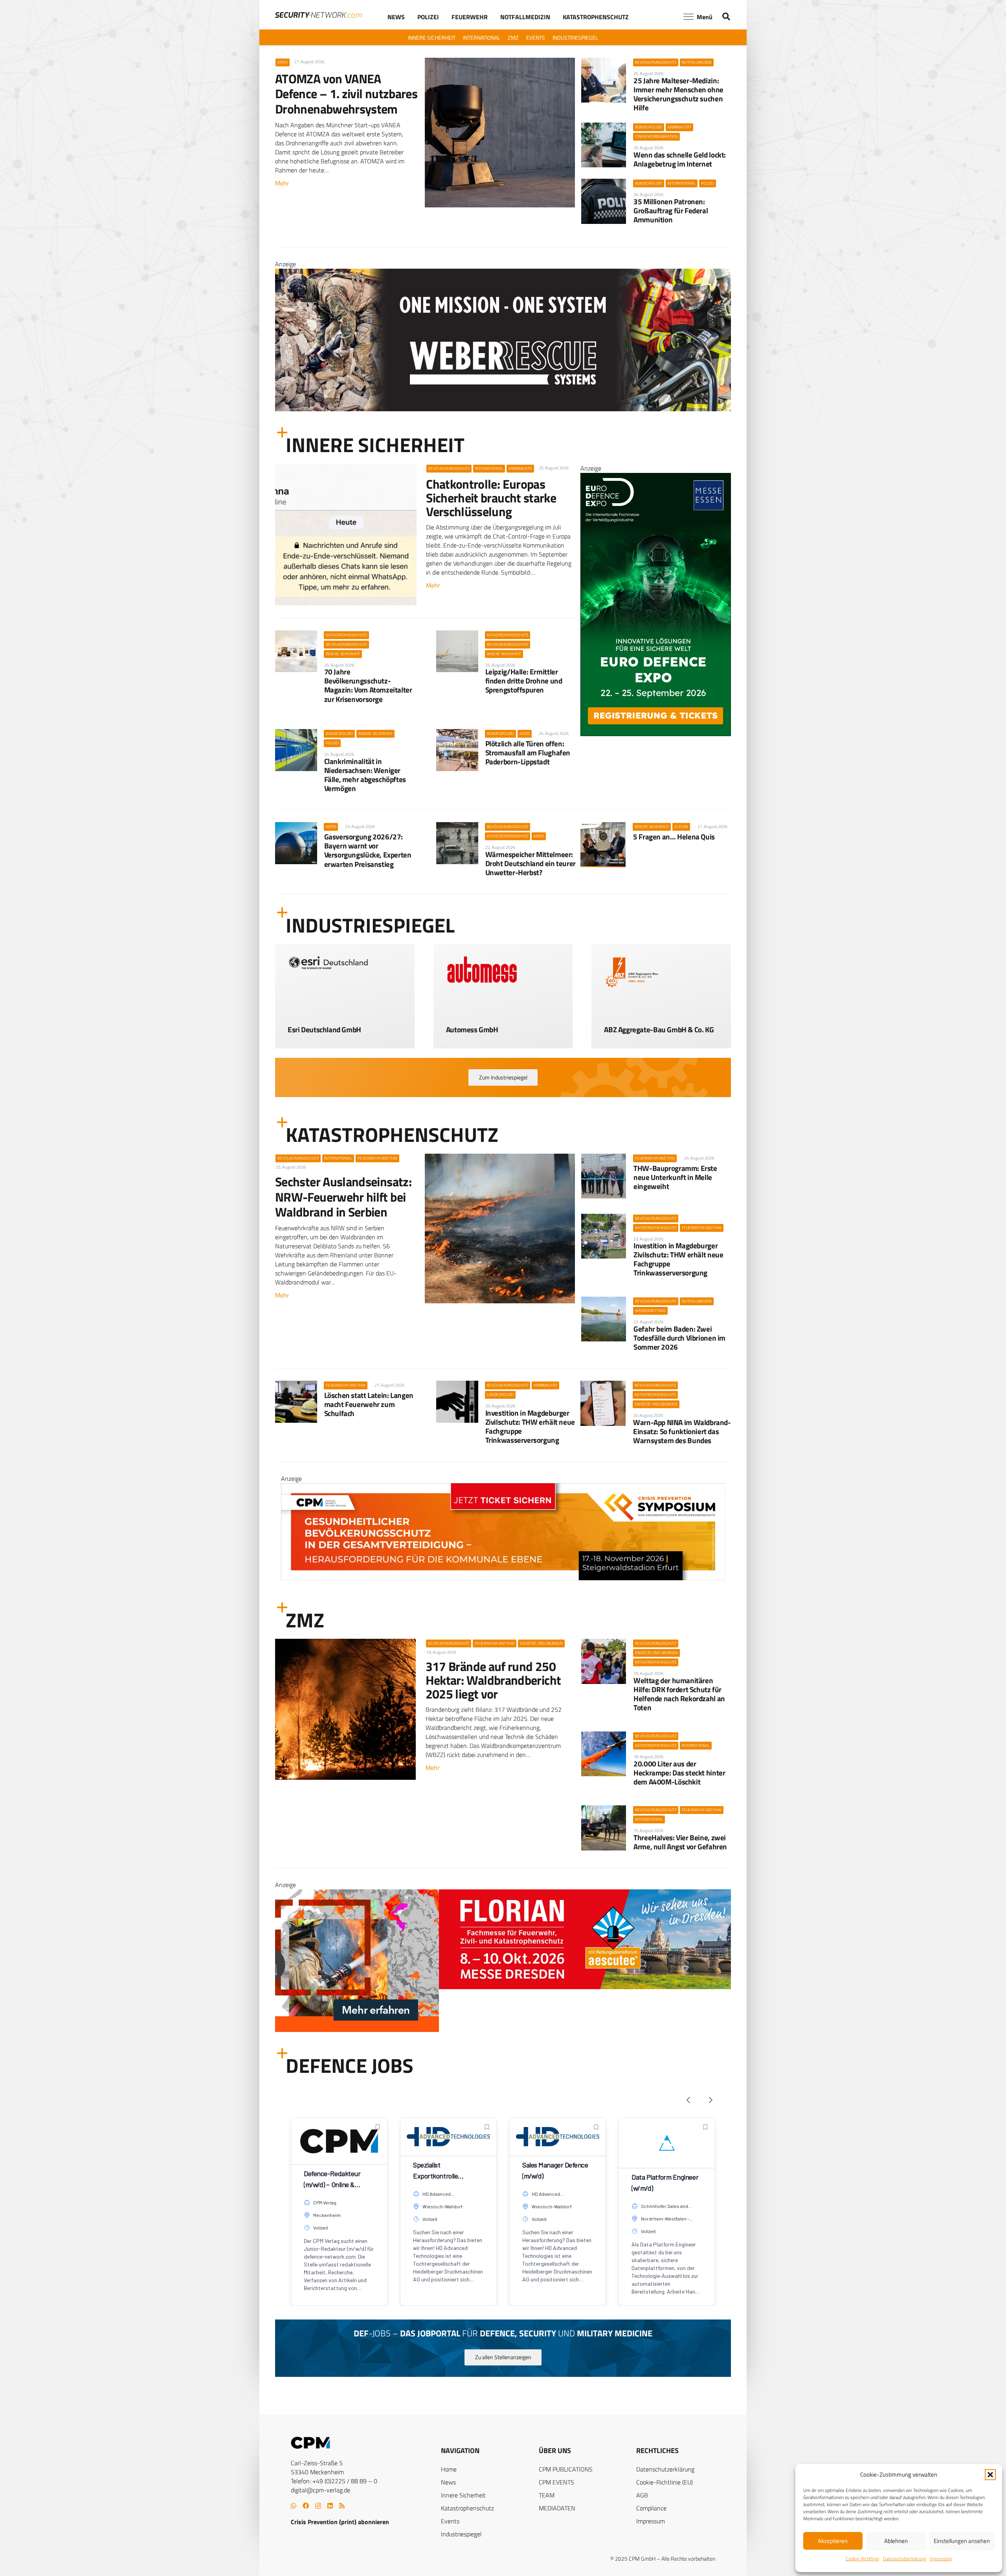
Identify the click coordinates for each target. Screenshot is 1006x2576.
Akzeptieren (833, 2541)
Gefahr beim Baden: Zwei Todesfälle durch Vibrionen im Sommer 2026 (679, 1338)
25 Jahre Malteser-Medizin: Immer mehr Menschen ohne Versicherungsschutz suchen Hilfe (678, 94)
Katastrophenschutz (467, 2508)
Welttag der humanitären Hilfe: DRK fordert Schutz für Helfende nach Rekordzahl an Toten (679, 1694)
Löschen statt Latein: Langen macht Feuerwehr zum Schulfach (369, 1404)
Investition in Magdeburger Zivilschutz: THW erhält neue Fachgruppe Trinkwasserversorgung (678, 1259)
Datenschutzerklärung (904, 2559)
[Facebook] (306, 2506)
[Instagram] (318, 2506)
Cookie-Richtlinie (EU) (665, 2482)
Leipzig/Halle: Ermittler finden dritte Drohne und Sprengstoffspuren (524, 681)
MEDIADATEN (557, 2508)
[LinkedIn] (330, 2506)
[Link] (345, 1024)
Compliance (651, 2508)
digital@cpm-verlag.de (320, 2490)
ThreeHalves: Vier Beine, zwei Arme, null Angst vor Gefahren (680, 1842)
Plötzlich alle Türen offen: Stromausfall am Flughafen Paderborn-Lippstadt (528, 752)
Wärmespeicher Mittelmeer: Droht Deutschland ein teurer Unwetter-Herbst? (531, 863)
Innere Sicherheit (463, 2495)
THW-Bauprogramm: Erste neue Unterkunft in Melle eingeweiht (675, 1177)
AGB (642, 2495)
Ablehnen (896, 2541)
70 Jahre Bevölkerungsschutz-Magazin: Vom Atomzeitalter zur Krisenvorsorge (368, 685)
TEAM (547, 2495)
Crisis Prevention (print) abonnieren (340, 2522)
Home (449, 2469)
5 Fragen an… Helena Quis (674, 836)
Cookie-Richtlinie (862, 2559)
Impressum (941, 2559)
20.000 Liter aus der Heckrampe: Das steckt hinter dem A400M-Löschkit (679, 1773)
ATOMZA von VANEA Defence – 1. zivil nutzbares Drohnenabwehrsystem (346, 94)
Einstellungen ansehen (962, 2541)
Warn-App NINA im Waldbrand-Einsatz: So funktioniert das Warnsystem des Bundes (682, 1431)
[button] (990, 2475)
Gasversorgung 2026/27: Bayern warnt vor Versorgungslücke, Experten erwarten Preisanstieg (368, 850)
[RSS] (342, 2506)
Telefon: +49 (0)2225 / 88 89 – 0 (334, 2481)
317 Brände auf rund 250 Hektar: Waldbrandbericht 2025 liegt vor (493, 1680)
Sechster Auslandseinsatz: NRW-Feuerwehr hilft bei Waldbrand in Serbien (343, 1197)
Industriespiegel (461, 2534)
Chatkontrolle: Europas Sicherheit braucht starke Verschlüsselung (491, 498)
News (448, 2482)
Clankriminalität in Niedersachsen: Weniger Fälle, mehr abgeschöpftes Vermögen (365, 775)
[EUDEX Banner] (503, 2030)
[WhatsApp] (294, 2506)
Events (450, 2521)
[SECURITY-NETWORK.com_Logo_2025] (319, 15)
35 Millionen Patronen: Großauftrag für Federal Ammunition (671, 210)
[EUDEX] (656, 734)
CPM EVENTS (556, 2482)
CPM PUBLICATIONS (566, 2469)
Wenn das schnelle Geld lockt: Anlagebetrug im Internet (680, 159)
